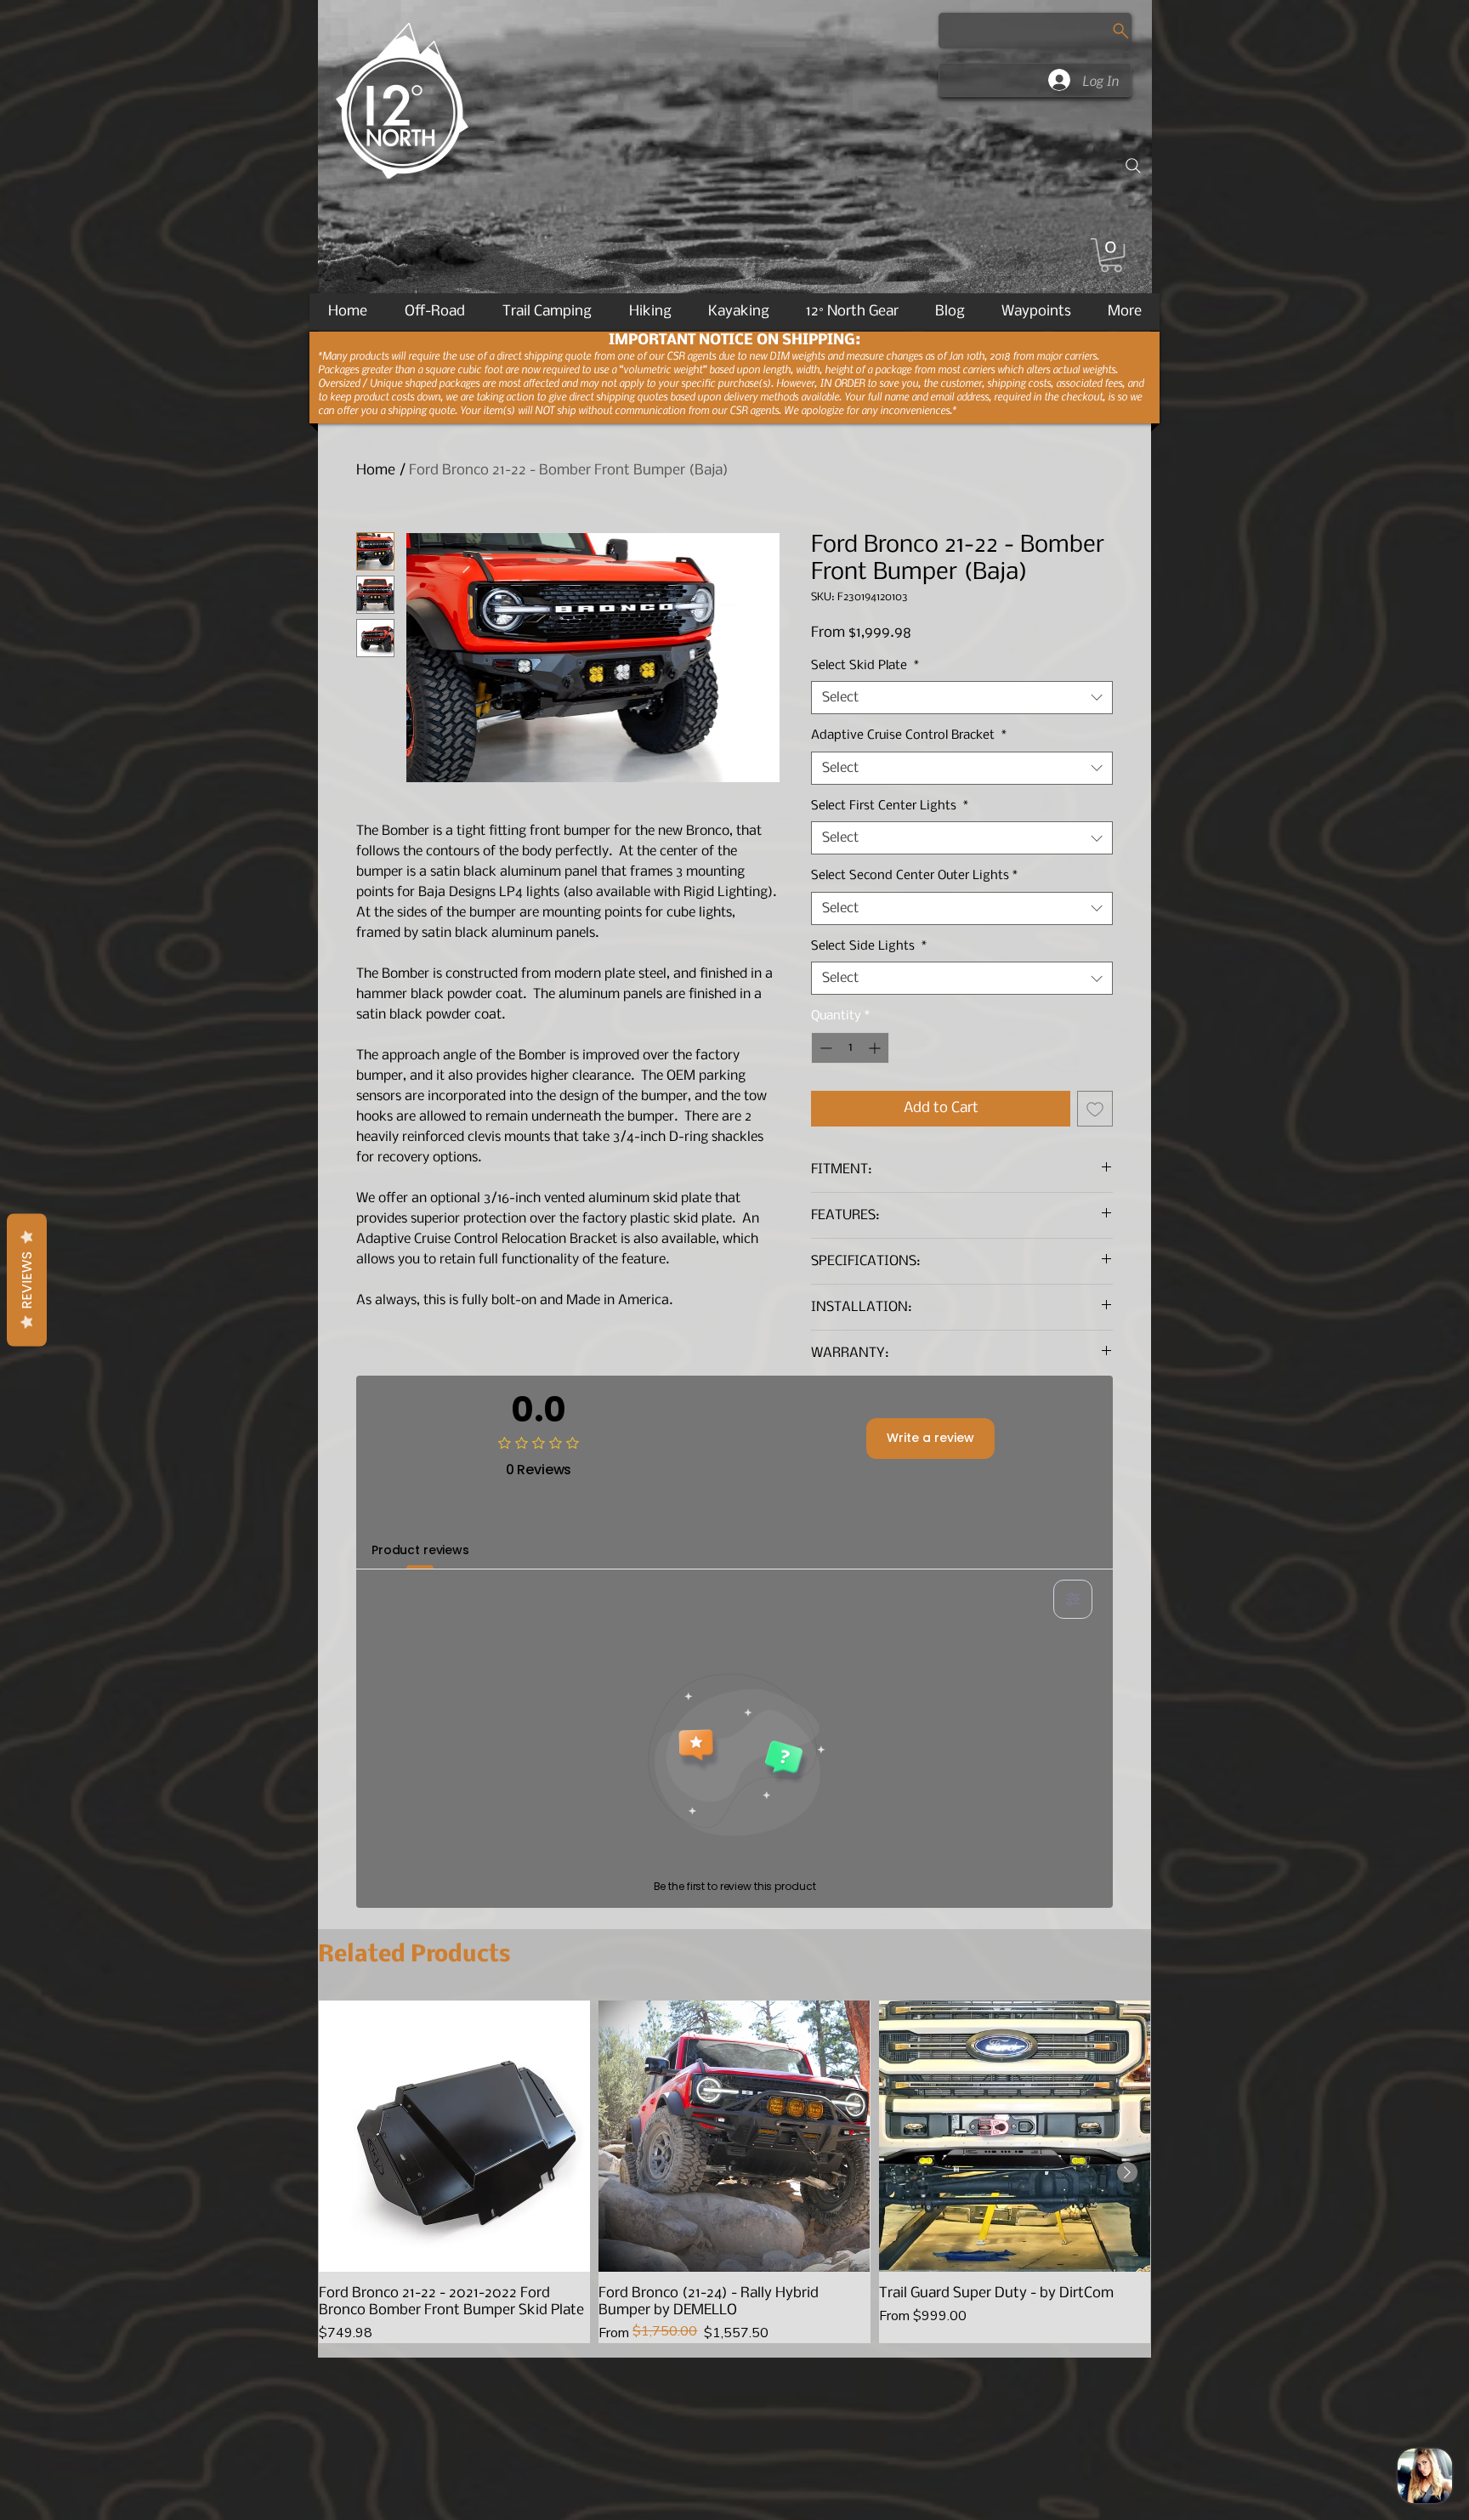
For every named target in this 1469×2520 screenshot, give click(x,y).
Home (376, 471)
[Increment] (876, 1048)
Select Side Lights (869, 946)
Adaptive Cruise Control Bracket (909, 735)
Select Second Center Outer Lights (914, 876)
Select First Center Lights (890, 806)
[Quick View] (454, 2136)
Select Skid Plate (865, 666)
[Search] (1133, 166)
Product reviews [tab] (420, 1550)
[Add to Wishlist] (1095, 1109)
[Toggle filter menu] (1073, 1599)
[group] (734, 2172)
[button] (1111, 255)
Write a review (930, 1438)
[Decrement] (824, 1048)
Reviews (27, 1280)
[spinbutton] (850, 1048)
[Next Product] (1127, 2172)
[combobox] (962, 698)
